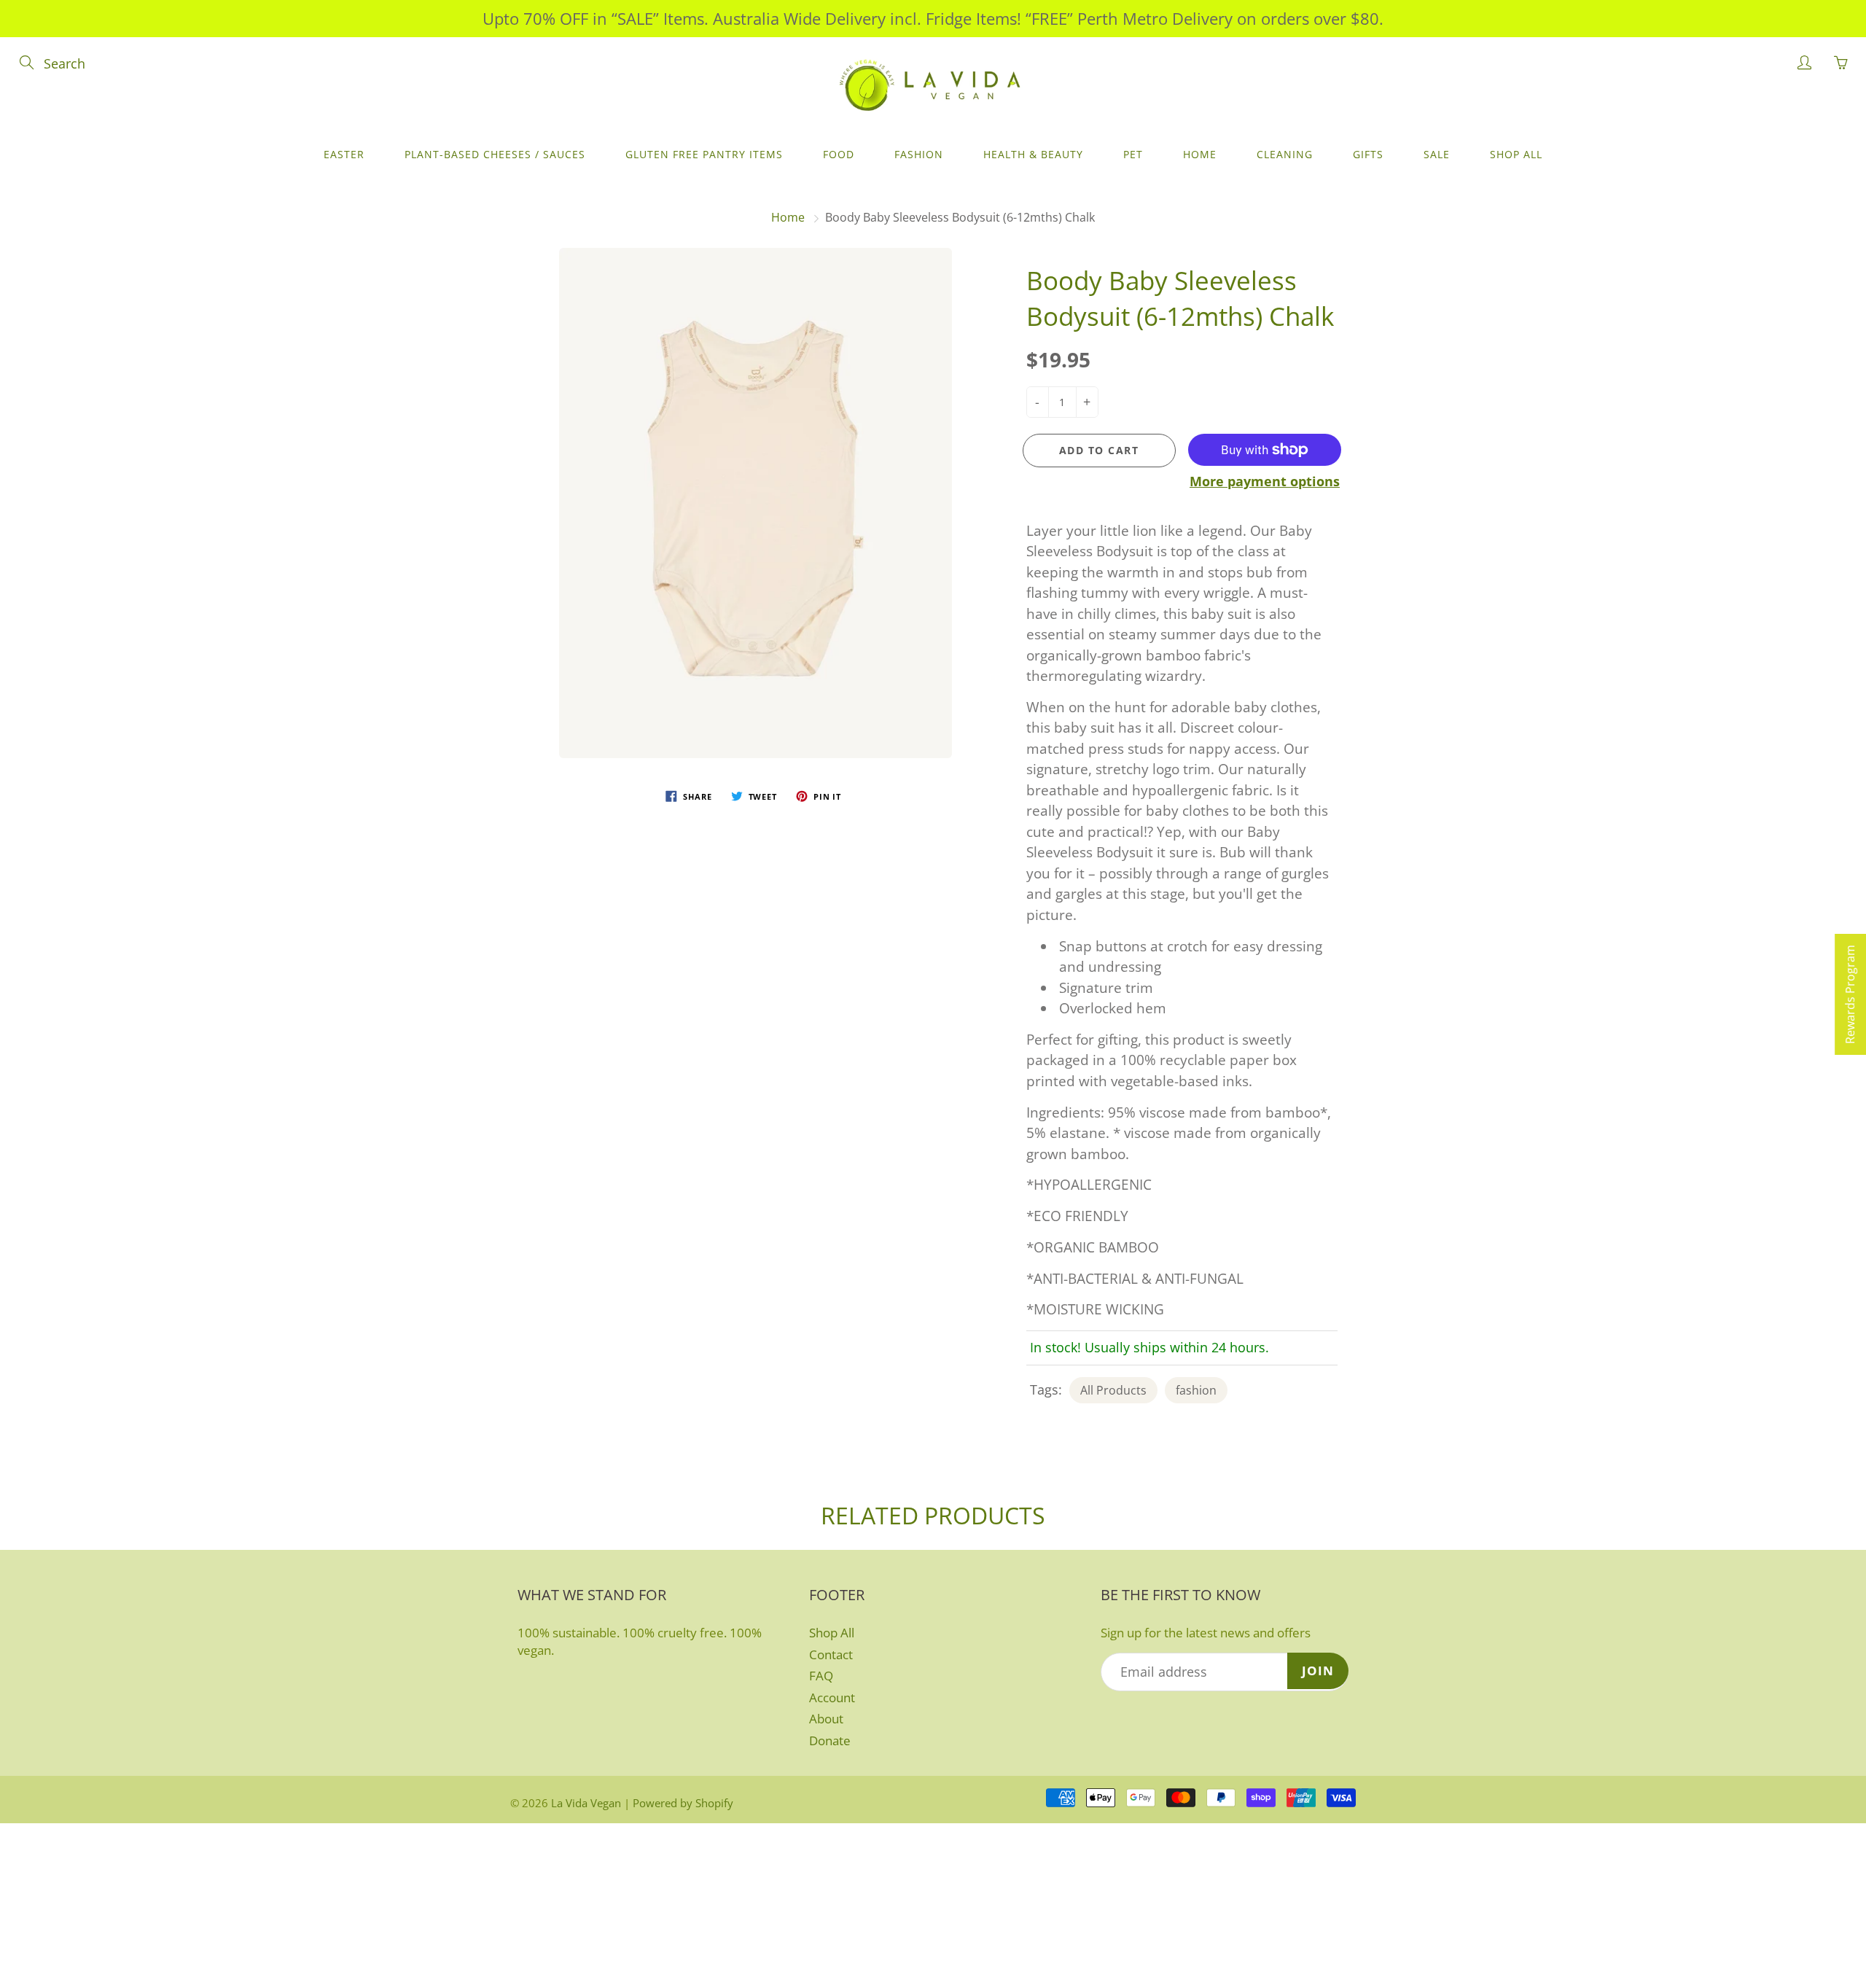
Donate (830, 1741)
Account (832, 1697)
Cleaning (1285, 154)
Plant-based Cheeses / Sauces (495, 154)
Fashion (919, 154)
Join (1318, 1671)
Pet (1133, 154)
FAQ (821, 1676)
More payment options (1265, 481)
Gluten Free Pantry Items (704, 154)
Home (1200, 154)
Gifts (1368, 154)
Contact (831, 1654)
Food (839, 154)
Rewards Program (1850, 994)
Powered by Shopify (683, 1803)
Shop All (1516, 154)
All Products (1113, 1390)
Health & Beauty (1033, 154)
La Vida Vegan (586, 1803)
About (826, 1719)
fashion (1196, 1390)
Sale (1437, 154)
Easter (344, 154)
